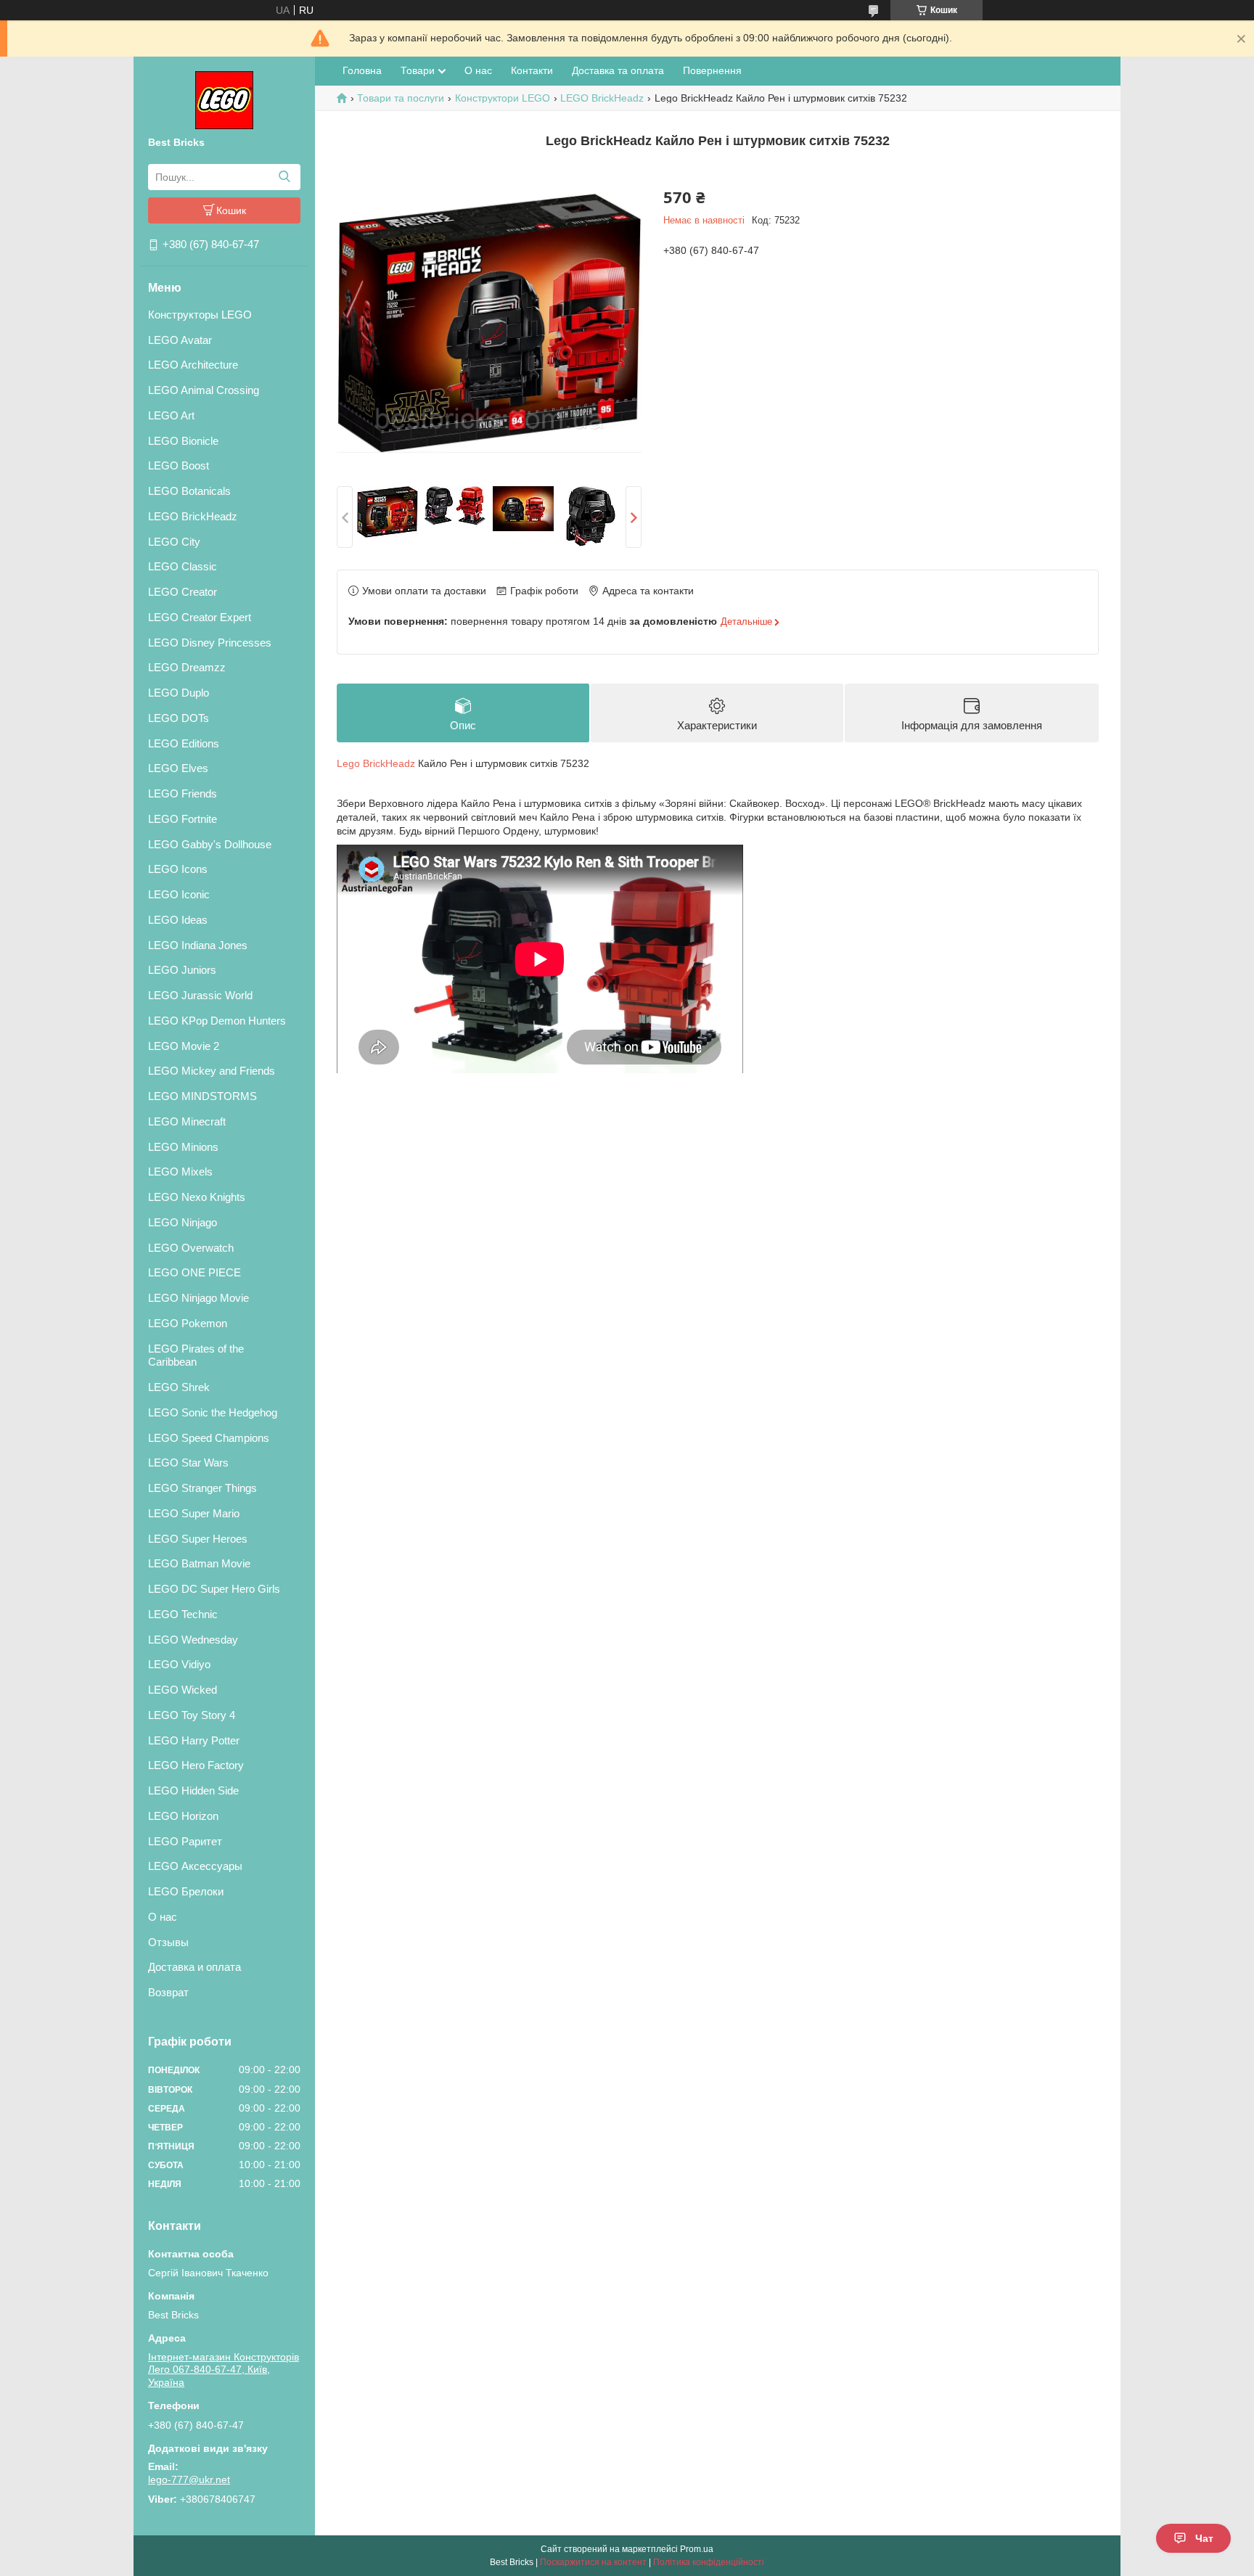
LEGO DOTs (179, 718)
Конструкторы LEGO (200, 315)
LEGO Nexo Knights (197, 1197)
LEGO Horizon (183, 1816)
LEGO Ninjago (183, 1222)
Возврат (168, 1992)
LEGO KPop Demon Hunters (217, 1021)
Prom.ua (697, 2549)
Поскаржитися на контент (593, 2562)
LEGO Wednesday (193, 1640)
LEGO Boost (179, 465)
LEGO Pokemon (188, 1323)
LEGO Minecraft (187, 1121)
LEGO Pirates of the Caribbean (196, 1355)
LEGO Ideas (178, 920)
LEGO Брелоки (186, 1891)
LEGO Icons (178, 869)
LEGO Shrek (179, 1387)
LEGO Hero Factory (196, 1765)
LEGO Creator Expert (200, 617)
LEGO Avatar (180, 340)
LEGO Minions (183, 1147)
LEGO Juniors (182, 970)
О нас (163, 1917)
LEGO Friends (183, 793)
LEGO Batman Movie (199, 1563)
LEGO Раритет (185, 1841)
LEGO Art (171, 415)
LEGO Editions (184, 743)
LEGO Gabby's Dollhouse (210, 844)
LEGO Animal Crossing (204, 390)
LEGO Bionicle (183, 441)
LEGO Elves (178, 768)
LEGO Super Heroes (198, 1539)
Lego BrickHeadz (376, 763)
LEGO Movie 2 (184, 1046)
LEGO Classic (183, 566)
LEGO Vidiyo (179, 1664)
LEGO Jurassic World (200, 995)
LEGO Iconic (179, 894)
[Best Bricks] (224, 99)
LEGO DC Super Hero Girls (214, 1589)
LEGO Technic (183, 1614)
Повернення (712, 70)
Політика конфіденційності (709, 2562)
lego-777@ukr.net (189, 2479)
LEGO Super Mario (194, 1513)
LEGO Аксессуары (195, 1866)
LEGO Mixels (180, 1172)
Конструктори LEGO (503, 98)
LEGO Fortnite (183, 819)
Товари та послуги (401, 98)
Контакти (532, 70)
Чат (1204, 2538)
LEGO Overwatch (191, 1248)
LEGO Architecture (193, 365)
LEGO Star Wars (188, 1463)
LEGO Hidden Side (193, 1791)
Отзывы (168, 1942)
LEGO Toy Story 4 (192, 1715)
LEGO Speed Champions (209, 1438)
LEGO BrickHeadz (193, 516)
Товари (418, 70)
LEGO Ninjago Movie (198, 1298)
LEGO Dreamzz (187, 667)
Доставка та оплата (618, 70)
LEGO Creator (183, 592)
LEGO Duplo (179, 693)
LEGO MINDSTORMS (202, 1096)
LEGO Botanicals (189, 491)
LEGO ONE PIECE (194, 1272)
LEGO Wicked (183, 1690)
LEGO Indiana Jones (198, 945)
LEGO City (174, 542)
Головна (362, 70)
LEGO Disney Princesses (210, 643)
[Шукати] (284, 177)
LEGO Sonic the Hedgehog (213, 1412)
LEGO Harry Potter (194, 1740)
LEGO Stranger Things (202, 1488)
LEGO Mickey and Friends (212, 1071)
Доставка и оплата (194, 1967)
